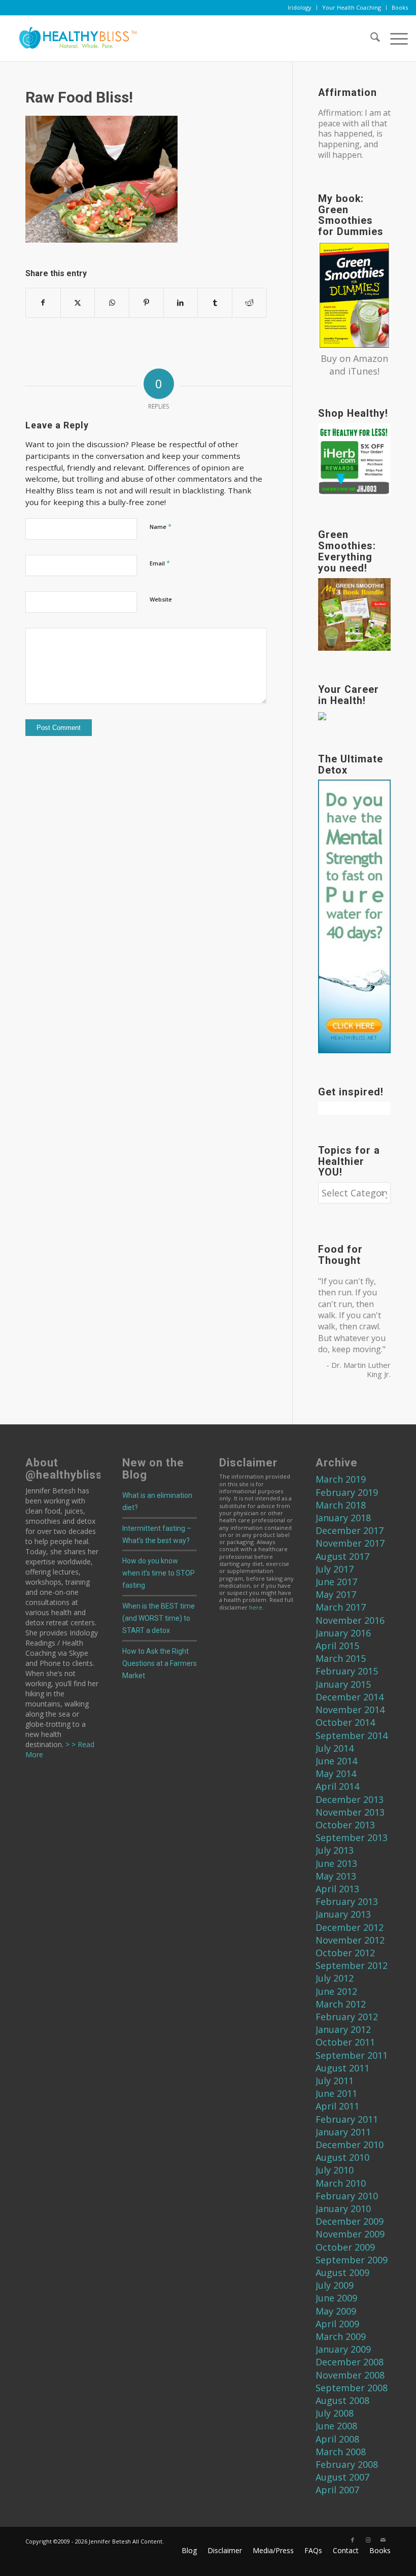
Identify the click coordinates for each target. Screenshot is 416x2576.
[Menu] (394, 39)
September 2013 (352, 1837)
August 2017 (342, 1556)
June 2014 (336, 1761)
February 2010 (347, 2196)
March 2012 (341, 2004)
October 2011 (345, 2042)
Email (160, 563)
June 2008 (336, 2426)
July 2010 (335, 2170)
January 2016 (343, 1633)
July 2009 (335, 2285)
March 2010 (341, 2183)
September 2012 (352, 1965)
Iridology (300, 7)
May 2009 (336, 2311)
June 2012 (336, 1991)
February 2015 (347, 1671)
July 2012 (335, 1978)
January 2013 (343, 1914)
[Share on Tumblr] (215, 303)
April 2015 (337, 1646)
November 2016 (350, 1620)
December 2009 (350, 2221)
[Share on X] (78, 303)
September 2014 (352, 1735)
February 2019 (347, 1492)
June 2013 (336, 1863)
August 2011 (342, 2068)
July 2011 (335, 2081)
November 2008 (350, 2375)
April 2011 (337, 2106)
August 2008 (342, 2400)
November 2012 (350, 1940)
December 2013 (350, 1799)
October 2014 (345, 1722)
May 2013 (336, 1876)
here (256, 1607)
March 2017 (341, 1607)
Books (400, 7)
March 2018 (341, 1505)
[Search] (370, 39)
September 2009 (352, 2260)
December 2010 (350, 2145)
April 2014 (337, 1786)
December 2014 (350, 1697)
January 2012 (343, 2029)
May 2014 (336, 1774)
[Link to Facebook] (353, 2540)
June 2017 (336, 1582)
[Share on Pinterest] (146, 303)
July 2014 (335, 1748)
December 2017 (350, 1530)
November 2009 (350, 2234)
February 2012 (347, 2017)
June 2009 (336, 2298)
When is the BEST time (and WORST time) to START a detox (159, 1618)
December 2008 (350, 2362)
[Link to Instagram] (368, 2540)
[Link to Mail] (383, 2540)
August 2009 (342, 2272)
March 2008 (341, 2452)
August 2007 (342, 2477)
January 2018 (343, 1518)
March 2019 (341, 1479)
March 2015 (341, 1658)
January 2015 (343, 1684)
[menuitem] (300, 8)
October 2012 (345, 1953)
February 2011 (347, 2119)
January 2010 (343, 2209)
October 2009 (345, 2247)
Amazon (371, 358)
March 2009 (341, 2336)
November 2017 (350, 1543)
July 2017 (335, 1569)
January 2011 (343, 2132)
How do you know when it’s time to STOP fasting (159, 1573)
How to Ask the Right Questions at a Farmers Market (160, 1663)
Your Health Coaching (352, 7)
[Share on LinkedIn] (181, 303)
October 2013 (345, 1825)
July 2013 (335, 1850)
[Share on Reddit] (249, 303)
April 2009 (337, 2324)
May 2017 (336, 1594)
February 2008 (347, 2464)
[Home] (74, 39)
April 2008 (337, 2439)
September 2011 (352, 2055)
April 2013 (337, 1889)
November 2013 (350, 1812)
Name (161, 526)
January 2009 (343, 2349)
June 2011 (336, 2093)
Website (161, 599)
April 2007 (337, 2490)
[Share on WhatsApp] (112, 303)
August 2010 (342, 2157)
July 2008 (335, 2413)
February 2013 (347, 1901)
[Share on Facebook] (43, 303)
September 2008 (352, 2388)
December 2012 (350, 1927)
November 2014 (350, 1710)
